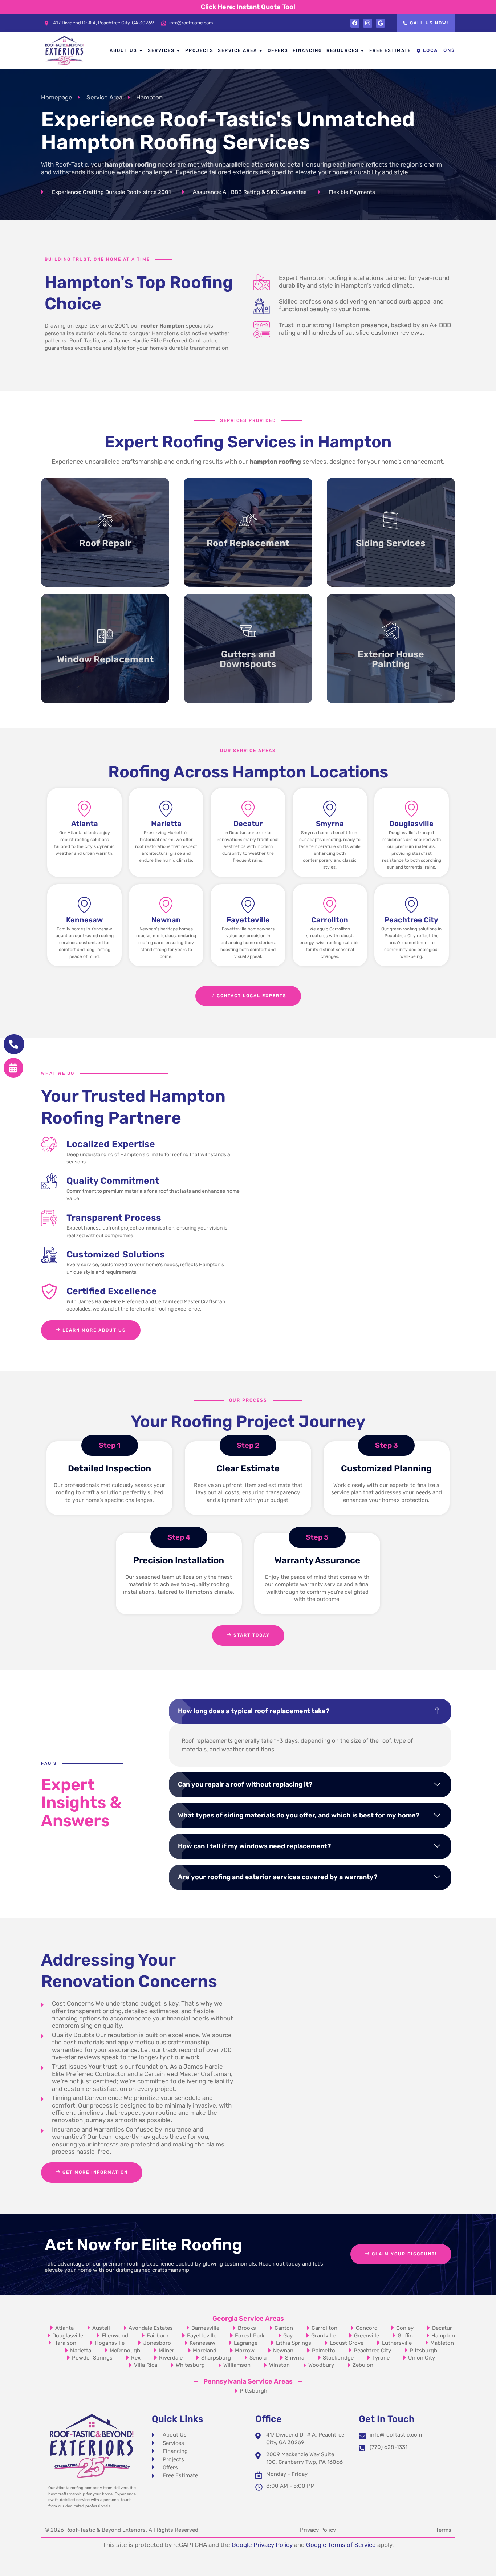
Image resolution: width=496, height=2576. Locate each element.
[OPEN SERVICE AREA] (261, 51)
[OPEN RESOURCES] (363, 51)
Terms (444, 2530)
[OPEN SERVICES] (179, 51)
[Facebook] (355, 23)
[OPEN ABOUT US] (141, 51)
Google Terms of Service (341, 2545)
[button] (310, 1711)
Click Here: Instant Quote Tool (248, 7)
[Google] (380, 23)
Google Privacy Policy (262, 2545)
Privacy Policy (318, 2530)
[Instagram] (368, 23)
